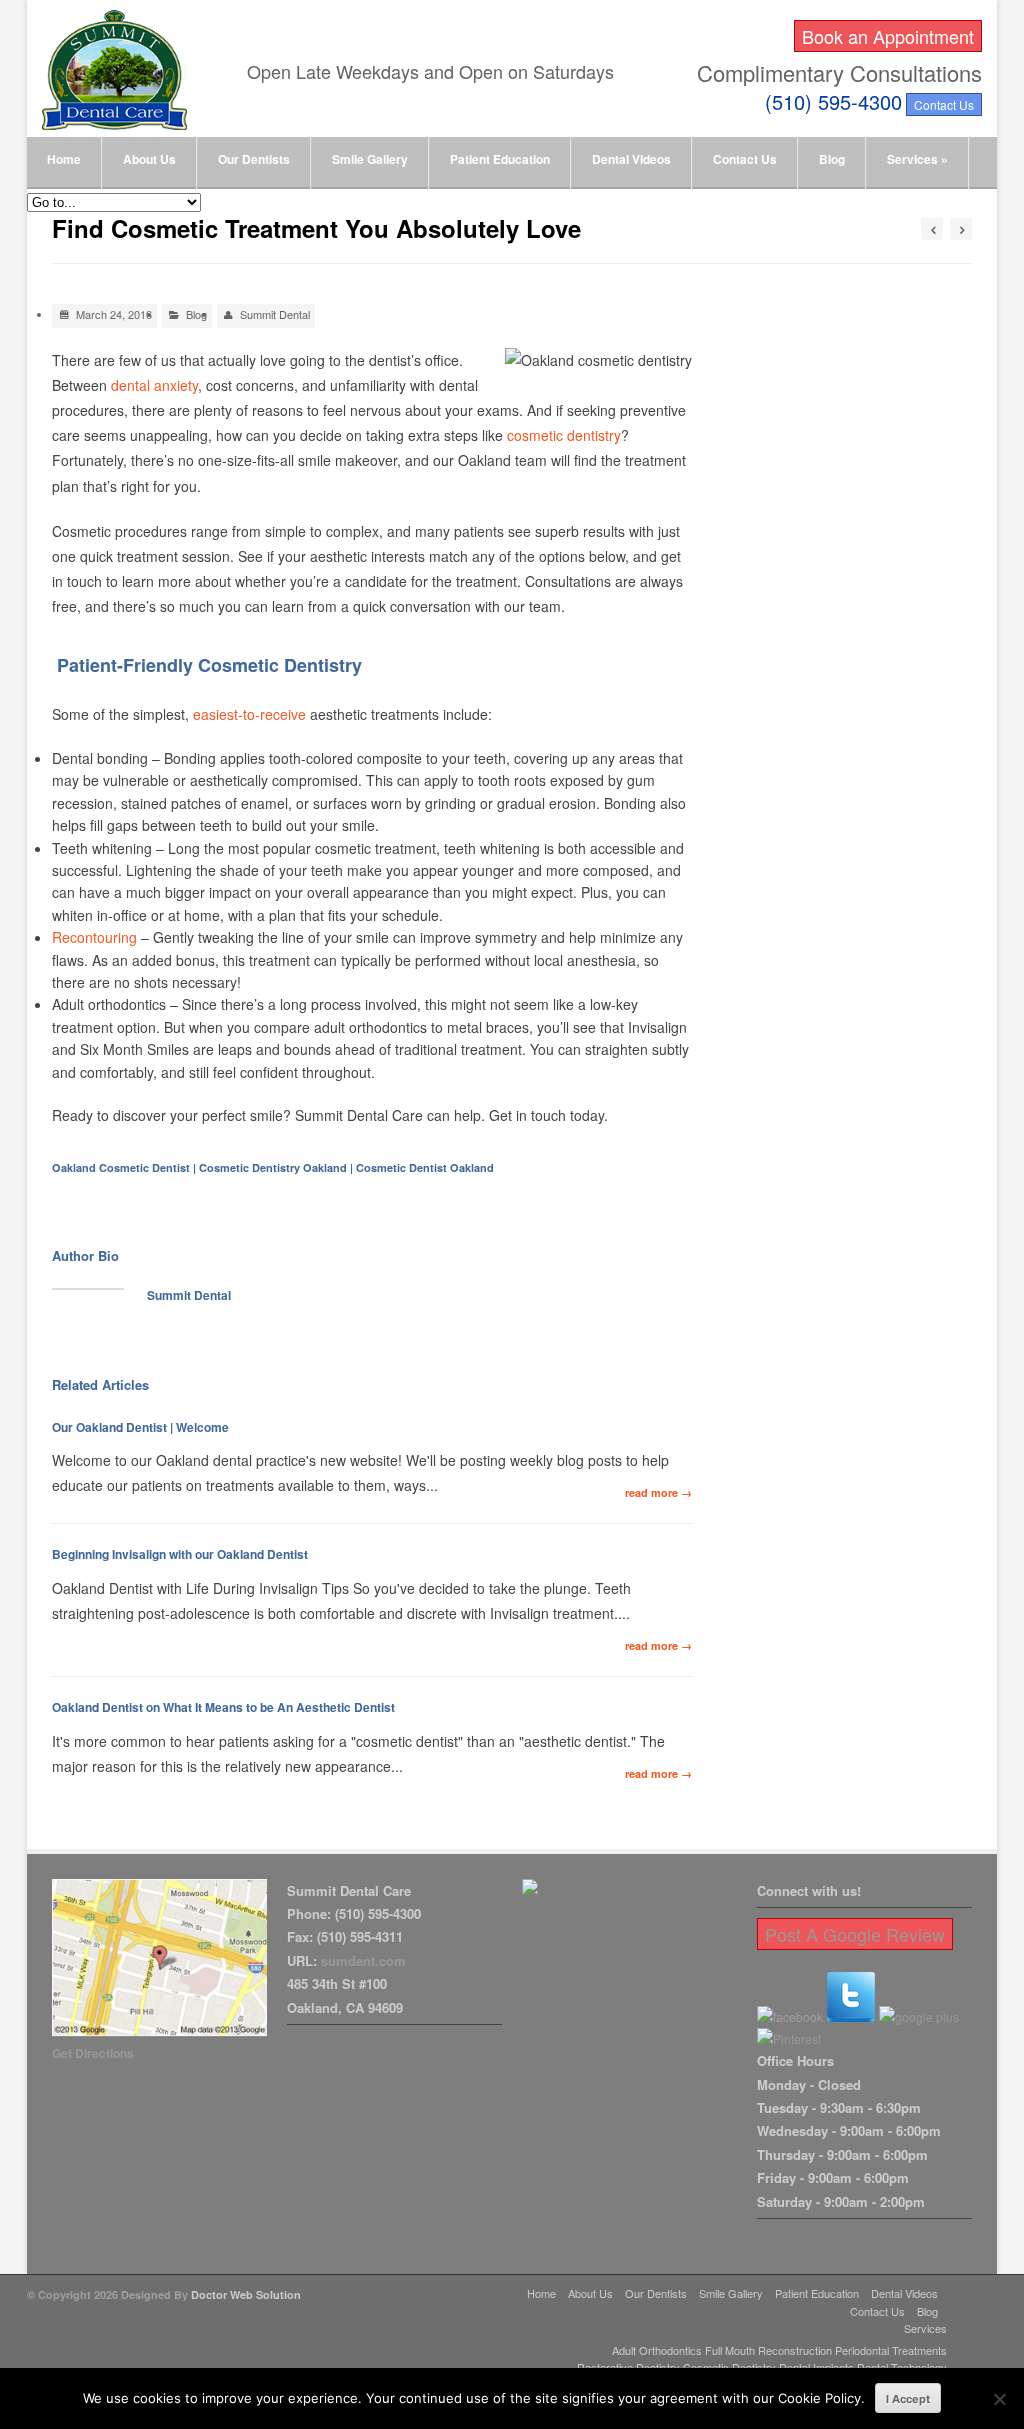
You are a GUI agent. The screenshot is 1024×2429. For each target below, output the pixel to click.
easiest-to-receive (249, 714)
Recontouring (94, 937)
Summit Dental (275, 314)
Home (64, 159)
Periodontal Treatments (891, 2350)
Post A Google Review (855, 1934)
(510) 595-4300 (833, 101)
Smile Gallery (370, 159)
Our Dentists (254, 159)
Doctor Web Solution (246, 2294)
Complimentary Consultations (839, 73)
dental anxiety (154, 385)
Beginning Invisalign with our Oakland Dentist (180, 1554)
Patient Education (500, 159)
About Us (149, 159)
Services (917, 159)
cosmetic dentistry (564, 435)
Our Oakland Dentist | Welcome (140, 1427)
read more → (658, 1492)
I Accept (908, 2399)
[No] (999, 2399)
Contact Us (944, 104)
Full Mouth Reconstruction (768, 2350)
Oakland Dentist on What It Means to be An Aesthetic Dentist (223, 1707)
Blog (832, 159)
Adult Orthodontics (657, 2350)
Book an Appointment (888, 36)
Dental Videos (631, 159)
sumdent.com (363, 1960)
